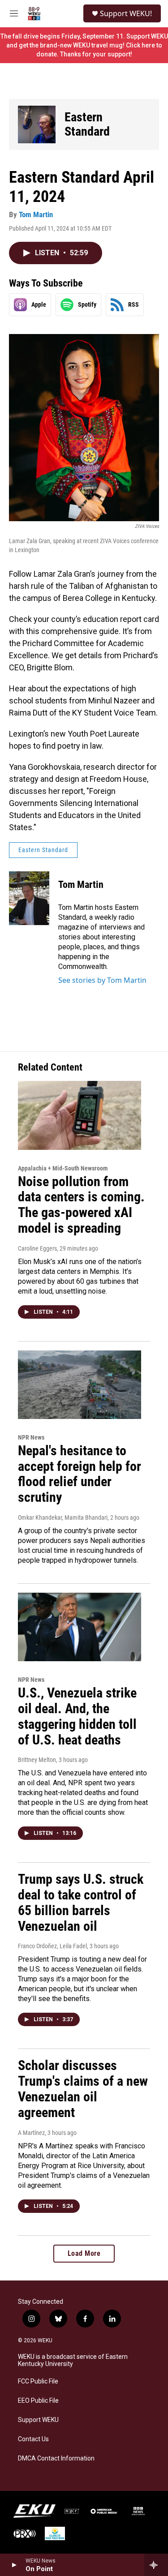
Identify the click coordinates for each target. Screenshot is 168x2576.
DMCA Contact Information (56, 2458)
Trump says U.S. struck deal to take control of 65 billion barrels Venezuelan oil (81, 1902)
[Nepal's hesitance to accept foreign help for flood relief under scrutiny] (80, 1385)
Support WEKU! (126, 13)
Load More (84, 2253)
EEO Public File (38, 2401)
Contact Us (33, 2439)
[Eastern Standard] (37, 124)
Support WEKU (38, 2420)
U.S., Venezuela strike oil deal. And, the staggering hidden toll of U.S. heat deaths (77, 1716)
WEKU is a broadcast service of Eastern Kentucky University (73, 2360)
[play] (14, 2565)
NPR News (31, 1437)
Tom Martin (36, 214)
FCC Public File (38, 2381)
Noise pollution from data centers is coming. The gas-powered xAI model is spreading (81, 1205)
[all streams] (156, 2565)
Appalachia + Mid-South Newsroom (63, 1168)
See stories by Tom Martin (102, 980)
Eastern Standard (87, 124)
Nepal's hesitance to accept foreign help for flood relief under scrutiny (80, 1474)
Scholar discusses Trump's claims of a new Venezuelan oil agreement (83, 2089)
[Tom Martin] (29, 898)
